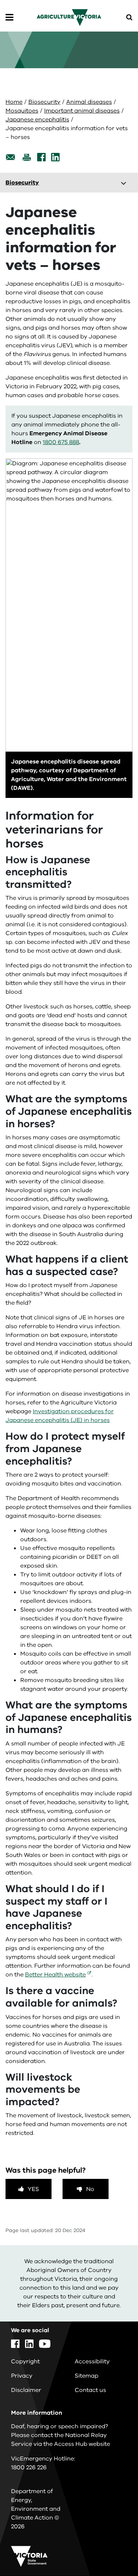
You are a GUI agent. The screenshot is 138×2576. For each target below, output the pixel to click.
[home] (69, 17)
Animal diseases (89, 102)
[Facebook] (41, 157)
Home (14, 102)
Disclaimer (26, 2390)
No (90, 2189)
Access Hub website (82, 2444)
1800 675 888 (61, 442)
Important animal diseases (82, 111)
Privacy (22, 2376)
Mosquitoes (22, 111)
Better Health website (55, 1975)
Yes (33, 2189)
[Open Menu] (9, 18)
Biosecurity (44, 102)
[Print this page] (26, 157)
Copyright (25, 2361)
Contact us (90, 2390)
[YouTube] (45, 2344)
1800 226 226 (29, 2467)
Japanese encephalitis (37, 120)
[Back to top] (112, 2549)
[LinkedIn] (55, 157)
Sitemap (86, 2376)
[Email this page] (11, 157)
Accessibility (92, 2361)
